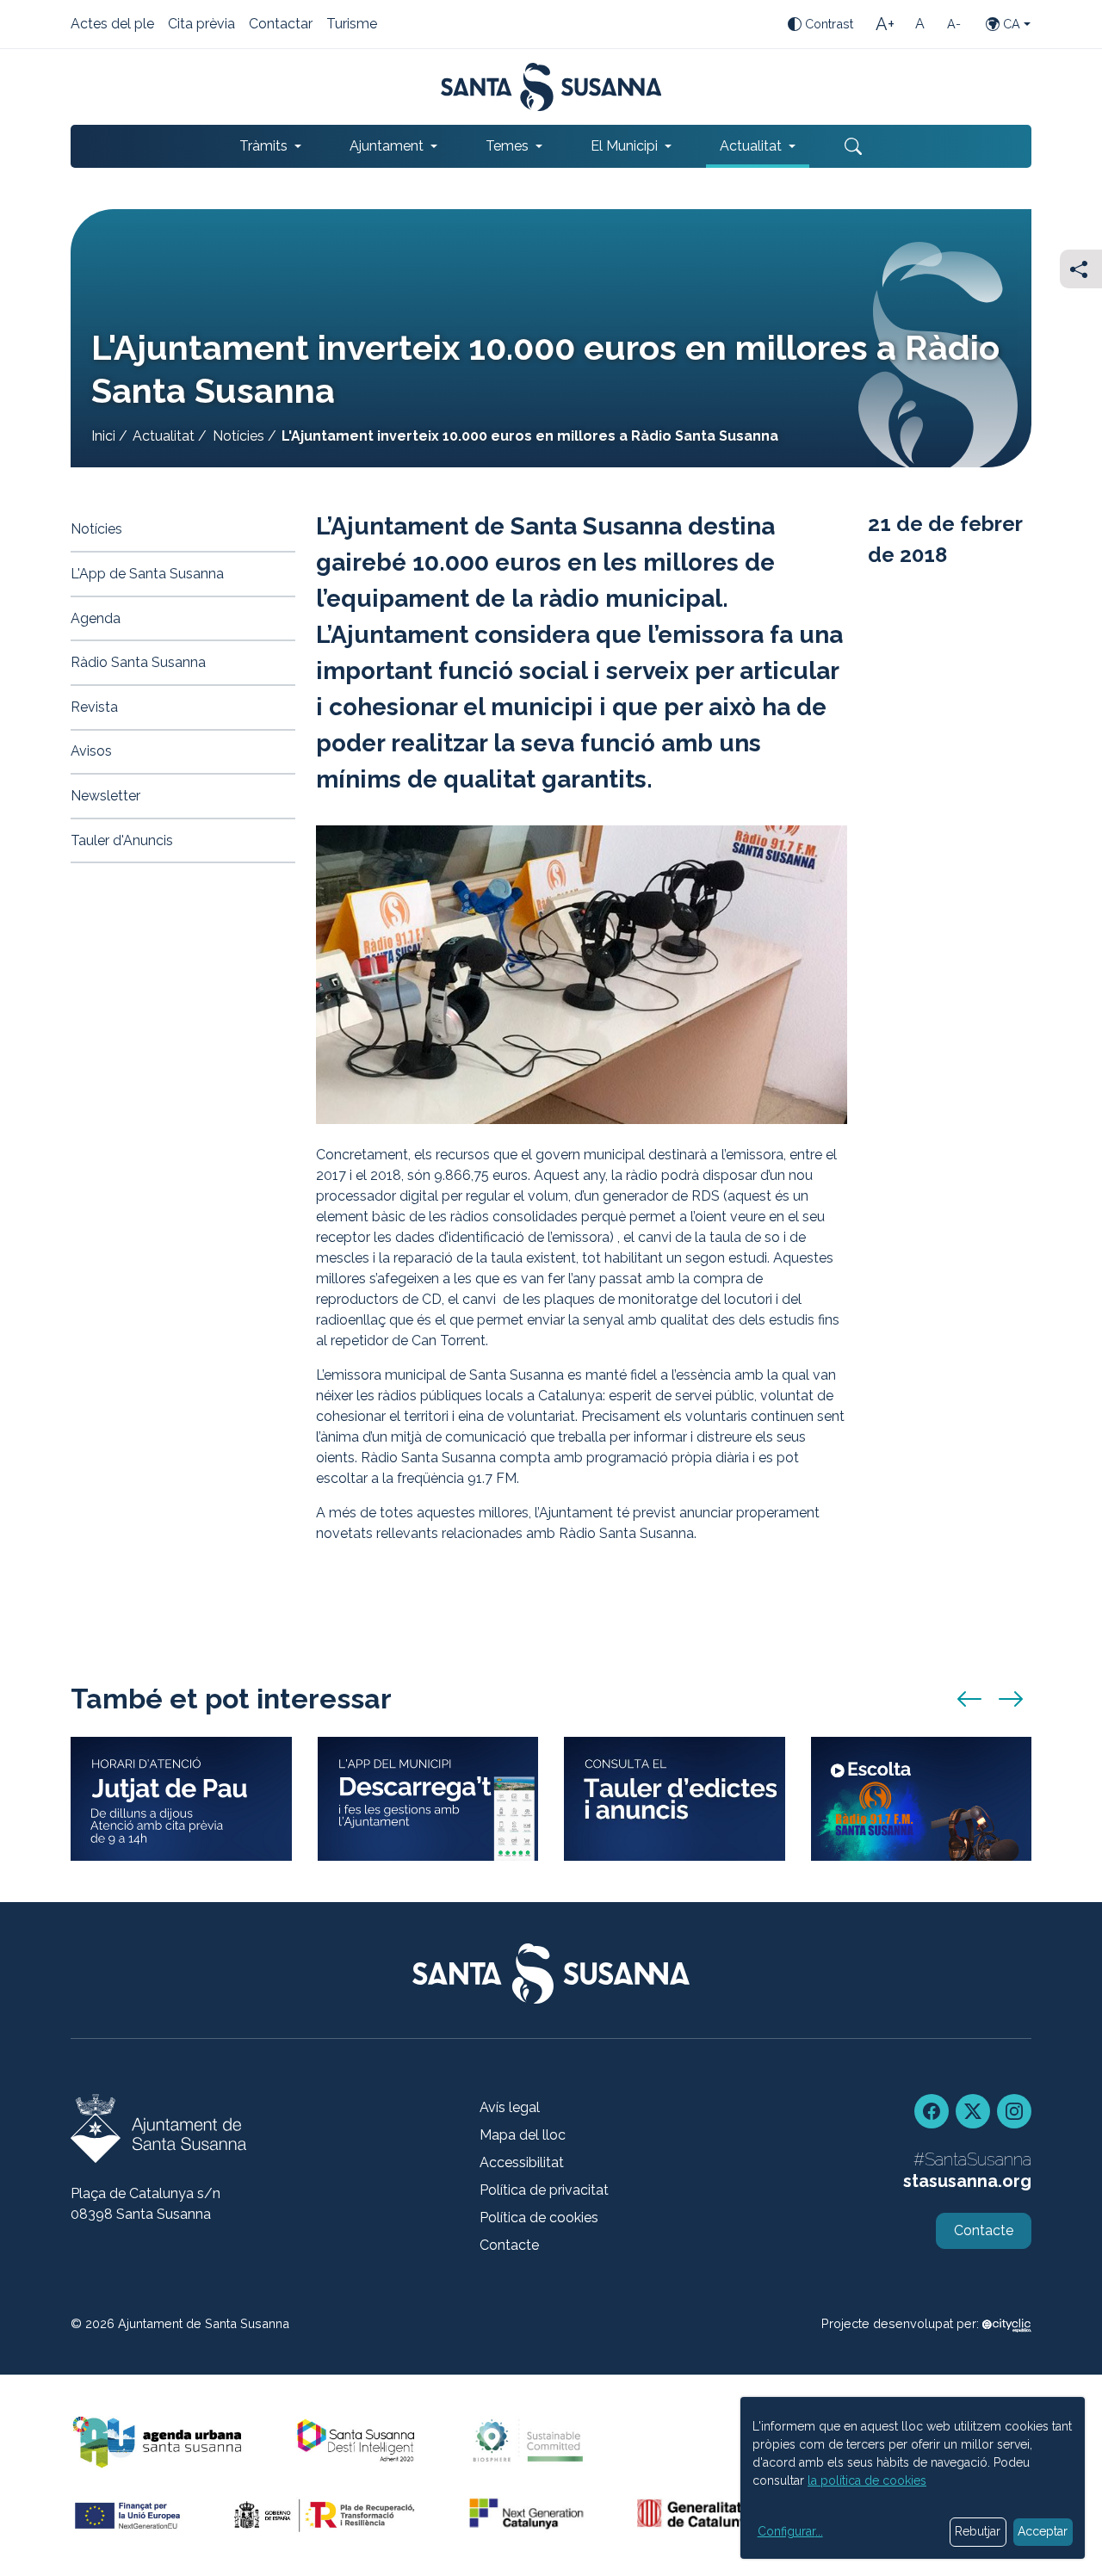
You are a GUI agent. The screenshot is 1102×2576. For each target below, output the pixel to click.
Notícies (238, 436)
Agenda (96, 618)
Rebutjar (978, 2531)
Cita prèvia (201, 25)
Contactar (281, 25)
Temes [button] (507, 146)
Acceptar (1043, 2531)
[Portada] (551, 87)
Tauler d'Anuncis (122, 840)
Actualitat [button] (751, 146)
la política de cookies (867, 2480)
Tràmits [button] (263, 146)
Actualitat (164, 436)
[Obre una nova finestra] (675, 1799)
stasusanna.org (967, 2181)
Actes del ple (112, 25)
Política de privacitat (544, 2190)
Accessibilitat (522, 2162)
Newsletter (105, 796)
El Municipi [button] (624, 146)
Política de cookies (539, 2218)
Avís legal (510, 2107)
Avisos (91, 751)
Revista (94, 707)
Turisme (352, 25)
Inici (103, 436)
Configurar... (790, 2531)
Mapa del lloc (523, 2135)
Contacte (509, 2245)
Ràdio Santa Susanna (138, 662)
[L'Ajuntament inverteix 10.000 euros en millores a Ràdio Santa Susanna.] (582, 975)
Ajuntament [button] (387, 146)
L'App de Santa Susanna (147, 574)
